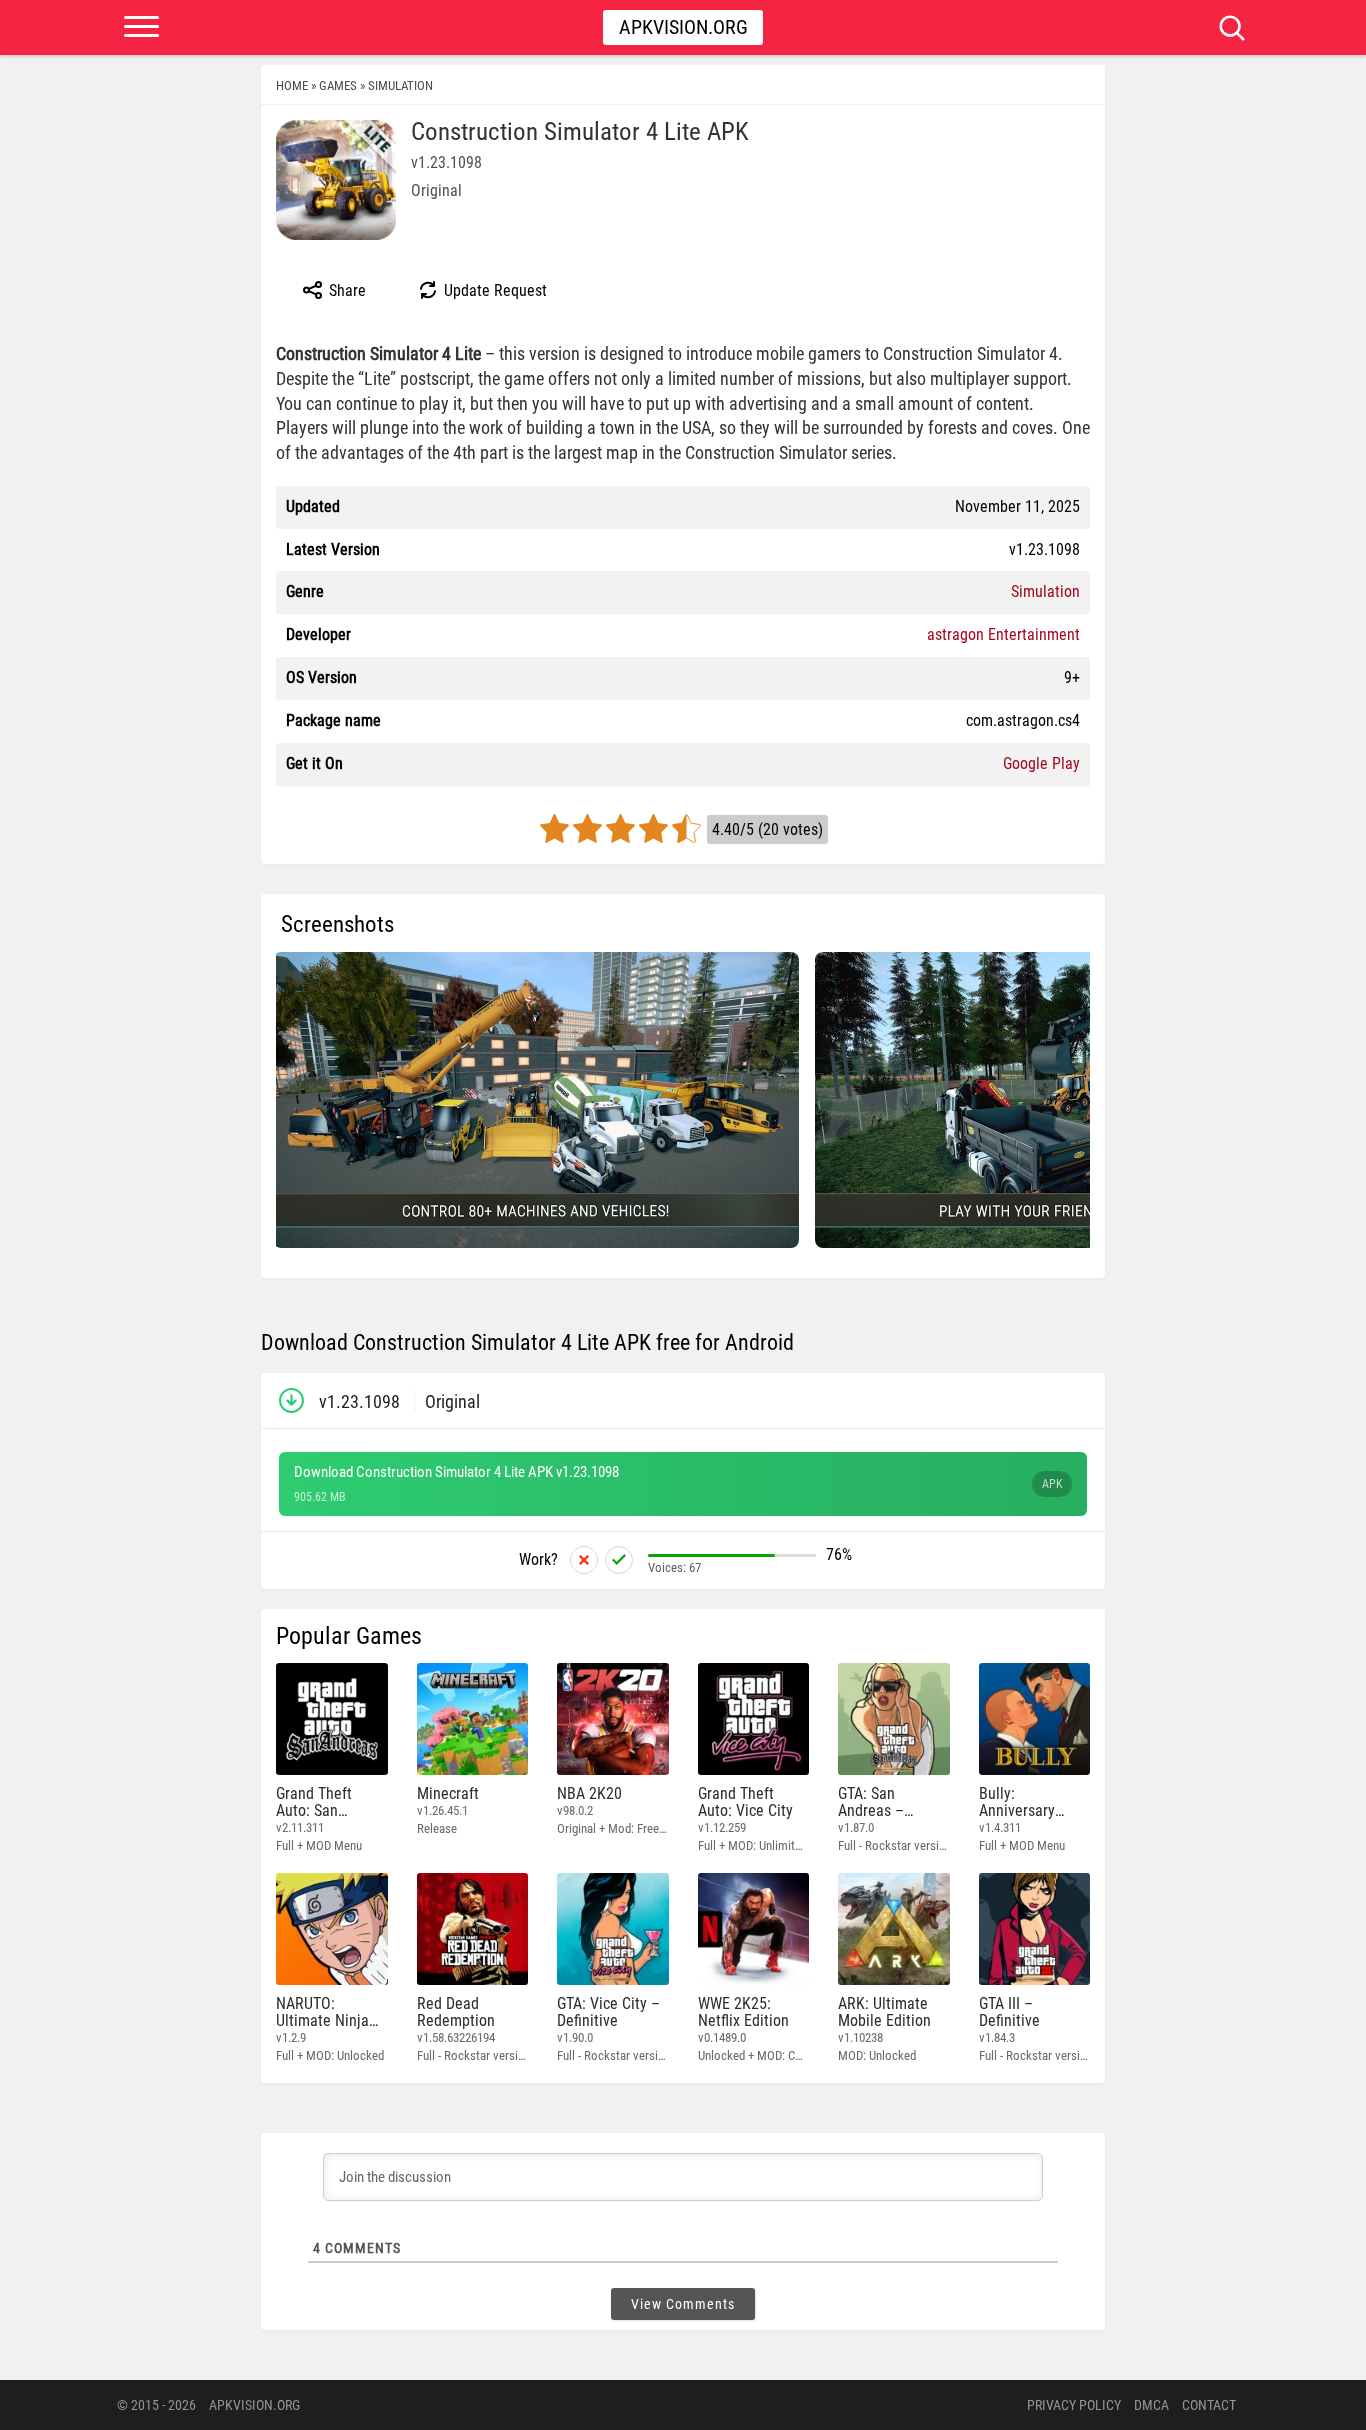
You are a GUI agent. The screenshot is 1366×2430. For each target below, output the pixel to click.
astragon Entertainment (1003, 634)
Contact (1209, 2405)
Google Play (1041, 763)
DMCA (1151, 2405)
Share (345, 290)
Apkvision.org (683, 27)
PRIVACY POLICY (1074, 2405)
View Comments (683, 2304)
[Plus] (619, 1560)
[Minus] (584, 1560)
